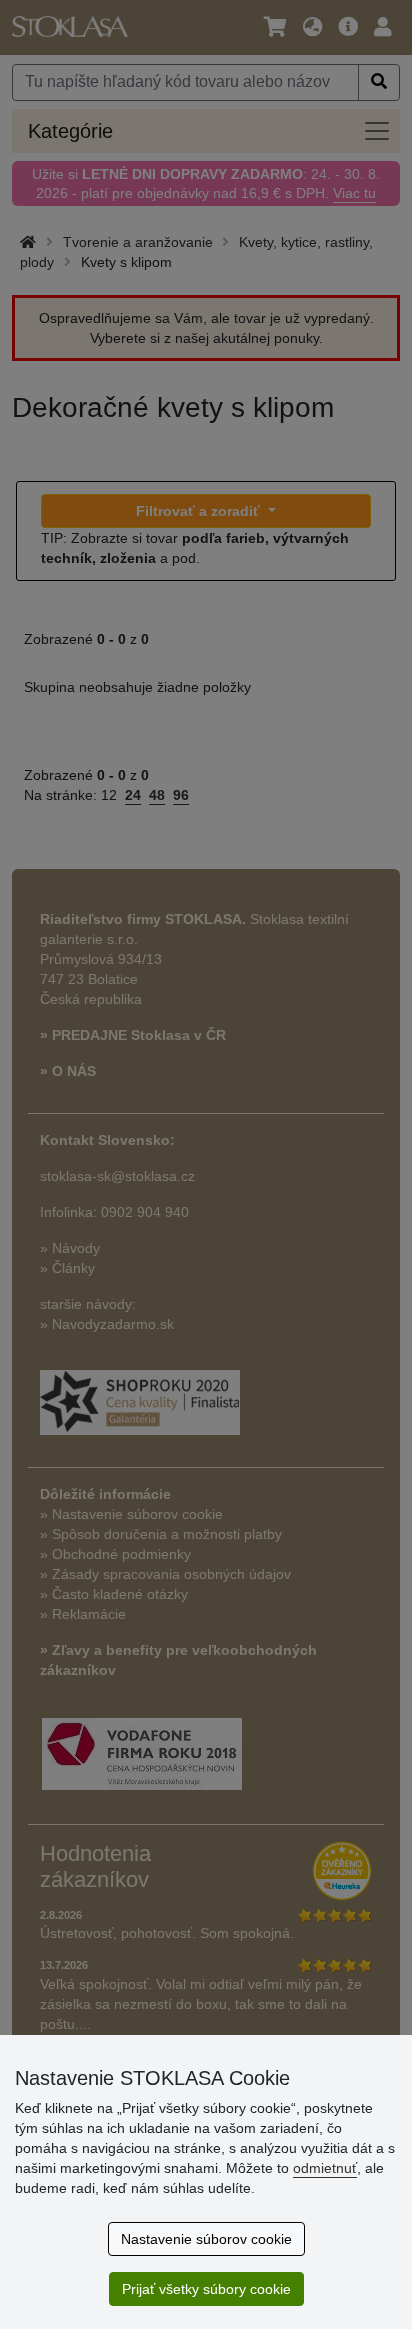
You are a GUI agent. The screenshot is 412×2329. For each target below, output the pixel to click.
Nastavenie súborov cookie (206, 2239)
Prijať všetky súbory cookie (206, 2289)
